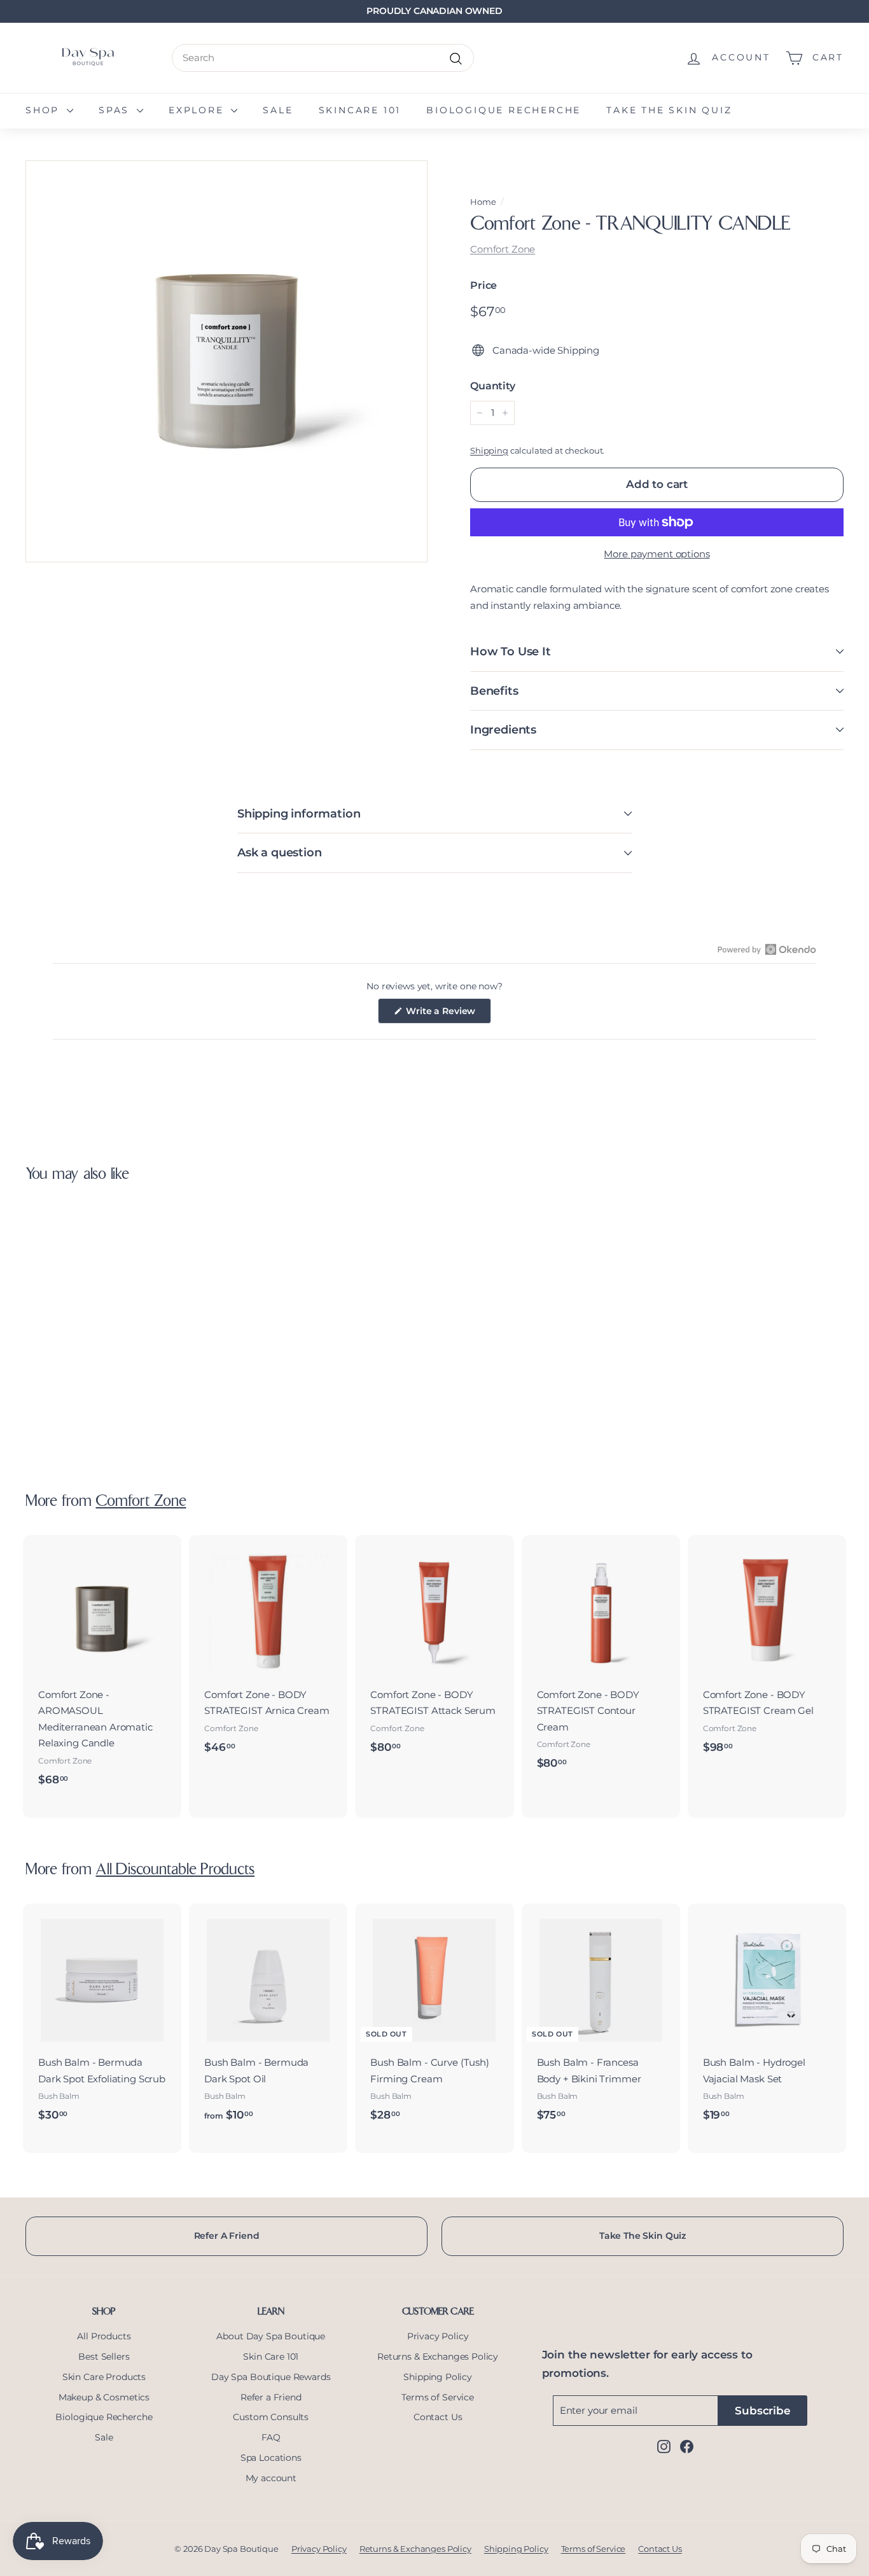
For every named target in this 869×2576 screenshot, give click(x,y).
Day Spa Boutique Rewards (271, 2377)
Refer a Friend (271, 2397)
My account (271, 2478)
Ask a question (279, 853)
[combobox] (323, 58)
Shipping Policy (438, 2377)
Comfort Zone (503, 249)
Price (483, 285)
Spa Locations (271, 2458)
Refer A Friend (227, 2236)
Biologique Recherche (504, 110)
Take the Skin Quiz (669, 110)
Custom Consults (271, 2417)
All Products (104, 2336)
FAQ (271, 2437)
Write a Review (448, 1014)
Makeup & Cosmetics (104, 2397)
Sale (278, 110)
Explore (198, 110)
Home (483, 202)
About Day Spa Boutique (271, 2336)
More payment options (657, 554)
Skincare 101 (360, 110)
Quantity (493, 386)
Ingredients (503, 730)
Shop (45, 110)
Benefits (494, 691)
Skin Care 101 (271, 2357)
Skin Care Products (104, 2377)
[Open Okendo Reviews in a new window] (767, 949)
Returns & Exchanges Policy (438, 2357)
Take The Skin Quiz (643, 2236)
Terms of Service (438, 2397)
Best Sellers (104, 2357)
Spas (116, 110)
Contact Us (438, 2417)
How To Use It (511, 651)
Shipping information (299, 814)
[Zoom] (226, 361)
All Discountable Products (175, 1870)
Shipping (489, 451)
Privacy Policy (438, 2336)
